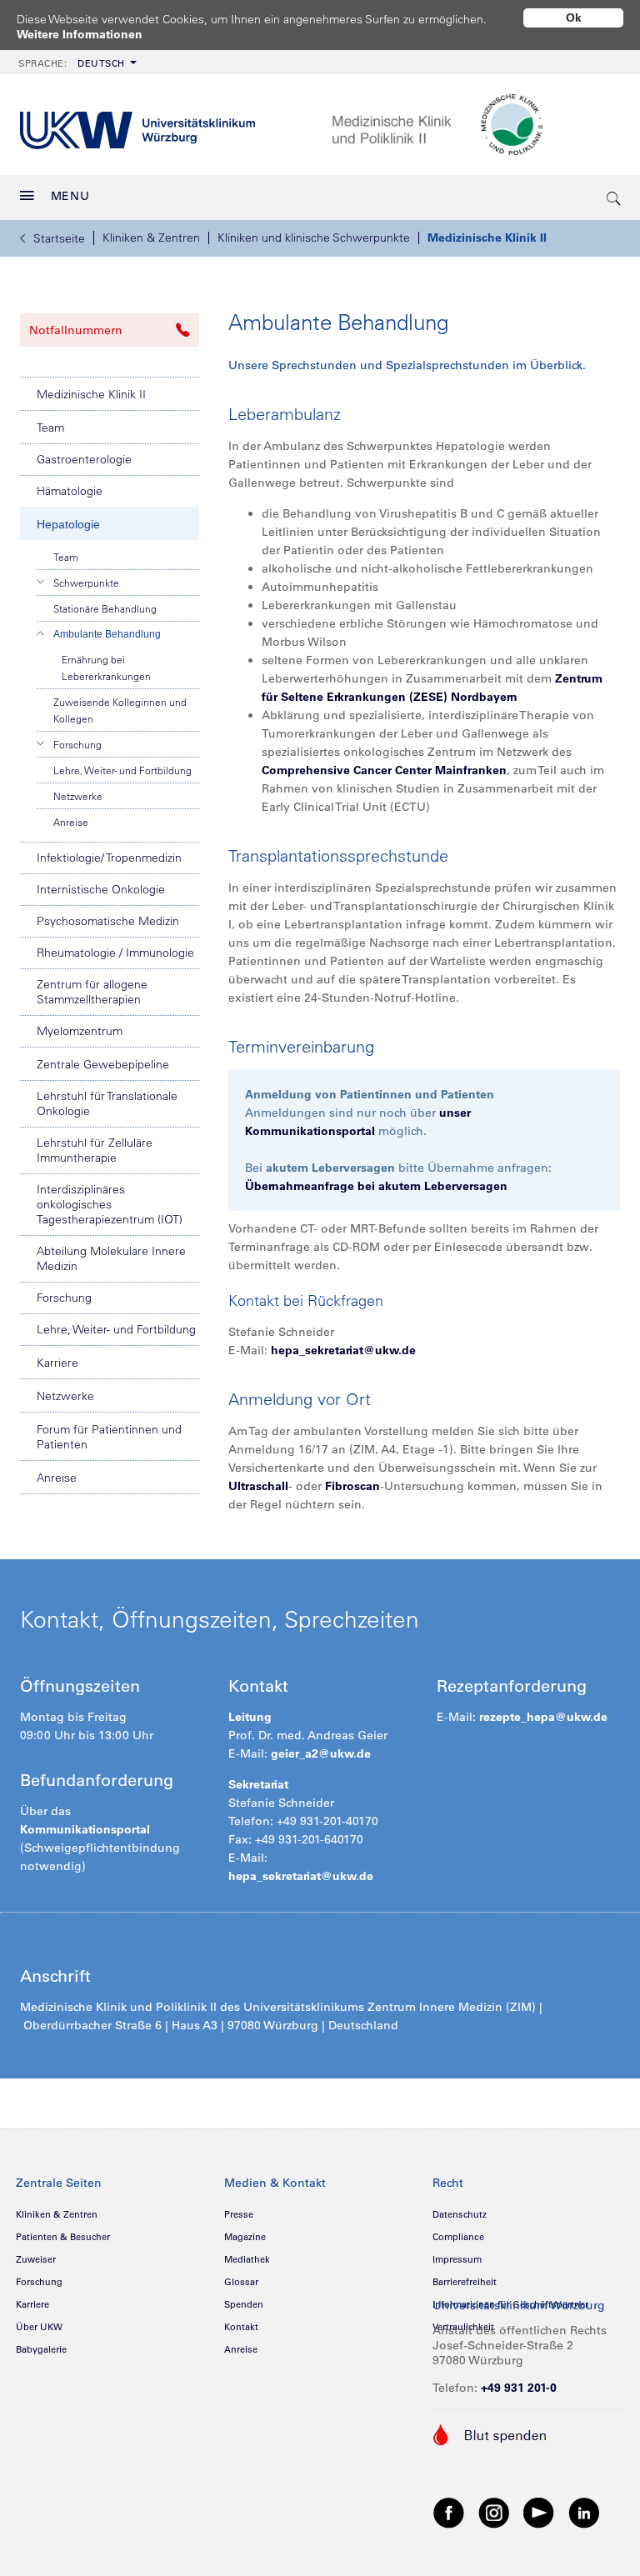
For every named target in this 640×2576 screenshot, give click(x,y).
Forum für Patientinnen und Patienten (109, 1437)
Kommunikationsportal (85, 1829)
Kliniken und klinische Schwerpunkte (314, 238)
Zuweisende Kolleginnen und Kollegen (120, 710)
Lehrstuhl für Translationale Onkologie (107, 1103)
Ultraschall (258, 1486)
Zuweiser (36, 2259)
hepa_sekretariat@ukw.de (343, 1350)
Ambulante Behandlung (107, 634)
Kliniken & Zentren (151, 238)
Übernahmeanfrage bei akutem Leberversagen (376, 1186)
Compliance (458, 2237)
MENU (70, 196)
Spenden (244, 2304)
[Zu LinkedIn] (584, 2512)
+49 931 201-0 (519, 2388)
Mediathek (247, 2259)
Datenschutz (460, 2214)
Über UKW (39, 2327)
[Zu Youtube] (539, 2512)
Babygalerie (41, 2349)
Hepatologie (68, 524)
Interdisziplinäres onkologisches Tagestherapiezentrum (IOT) (110, 1204)
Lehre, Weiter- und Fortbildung (122, 770)
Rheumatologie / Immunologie (115, 953)
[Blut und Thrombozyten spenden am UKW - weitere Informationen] (490, 2433)
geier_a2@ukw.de (321, 1753)
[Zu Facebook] (449, 2512)
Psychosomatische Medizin (108, 921)
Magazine (245, 2237)
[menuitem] (76, 62)
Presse (239, 2214)
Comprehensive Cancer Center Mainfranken (384, 770)
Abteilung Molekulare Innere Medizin (111, 1258)
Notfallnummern (76, 330)
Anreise (71, 822)
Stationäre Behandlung (105, 608)
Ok (574, 18)
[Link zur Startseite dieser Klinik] (476, 125)
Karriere (57, 1363)
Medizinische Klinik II (487, 238)
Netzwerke (78, 796)
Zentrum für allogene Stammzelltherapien (92, 992)
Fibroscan (352, 1486)
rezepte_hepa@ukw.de (543, 1717)
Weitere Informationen (80, 34)
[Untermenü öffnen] (41, 582)
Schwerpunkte (86, 583)
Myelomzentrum (80, 1031)
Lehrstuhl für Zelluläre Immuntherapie (95, 1150)
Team (50, 428)
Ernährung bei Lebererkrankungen (106, 668)
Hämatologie (70, 491)
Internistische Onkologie (101, 889)
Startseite (59, 238)
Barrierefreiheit (465, 2282)
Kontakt (241, 2327)
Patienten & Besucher (63, 2237)
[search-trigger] (614, 198)
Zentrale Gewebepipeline (103, 1064)
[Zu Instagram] (494, 2512)
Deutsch (72, 63)
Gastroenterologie (84, 459)
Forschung (77, 744)
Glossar (241, 2282)
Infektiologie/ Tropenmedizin (109, 858)
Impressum (457, 2259)
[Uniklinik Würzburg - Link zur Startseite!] (137, 125)
